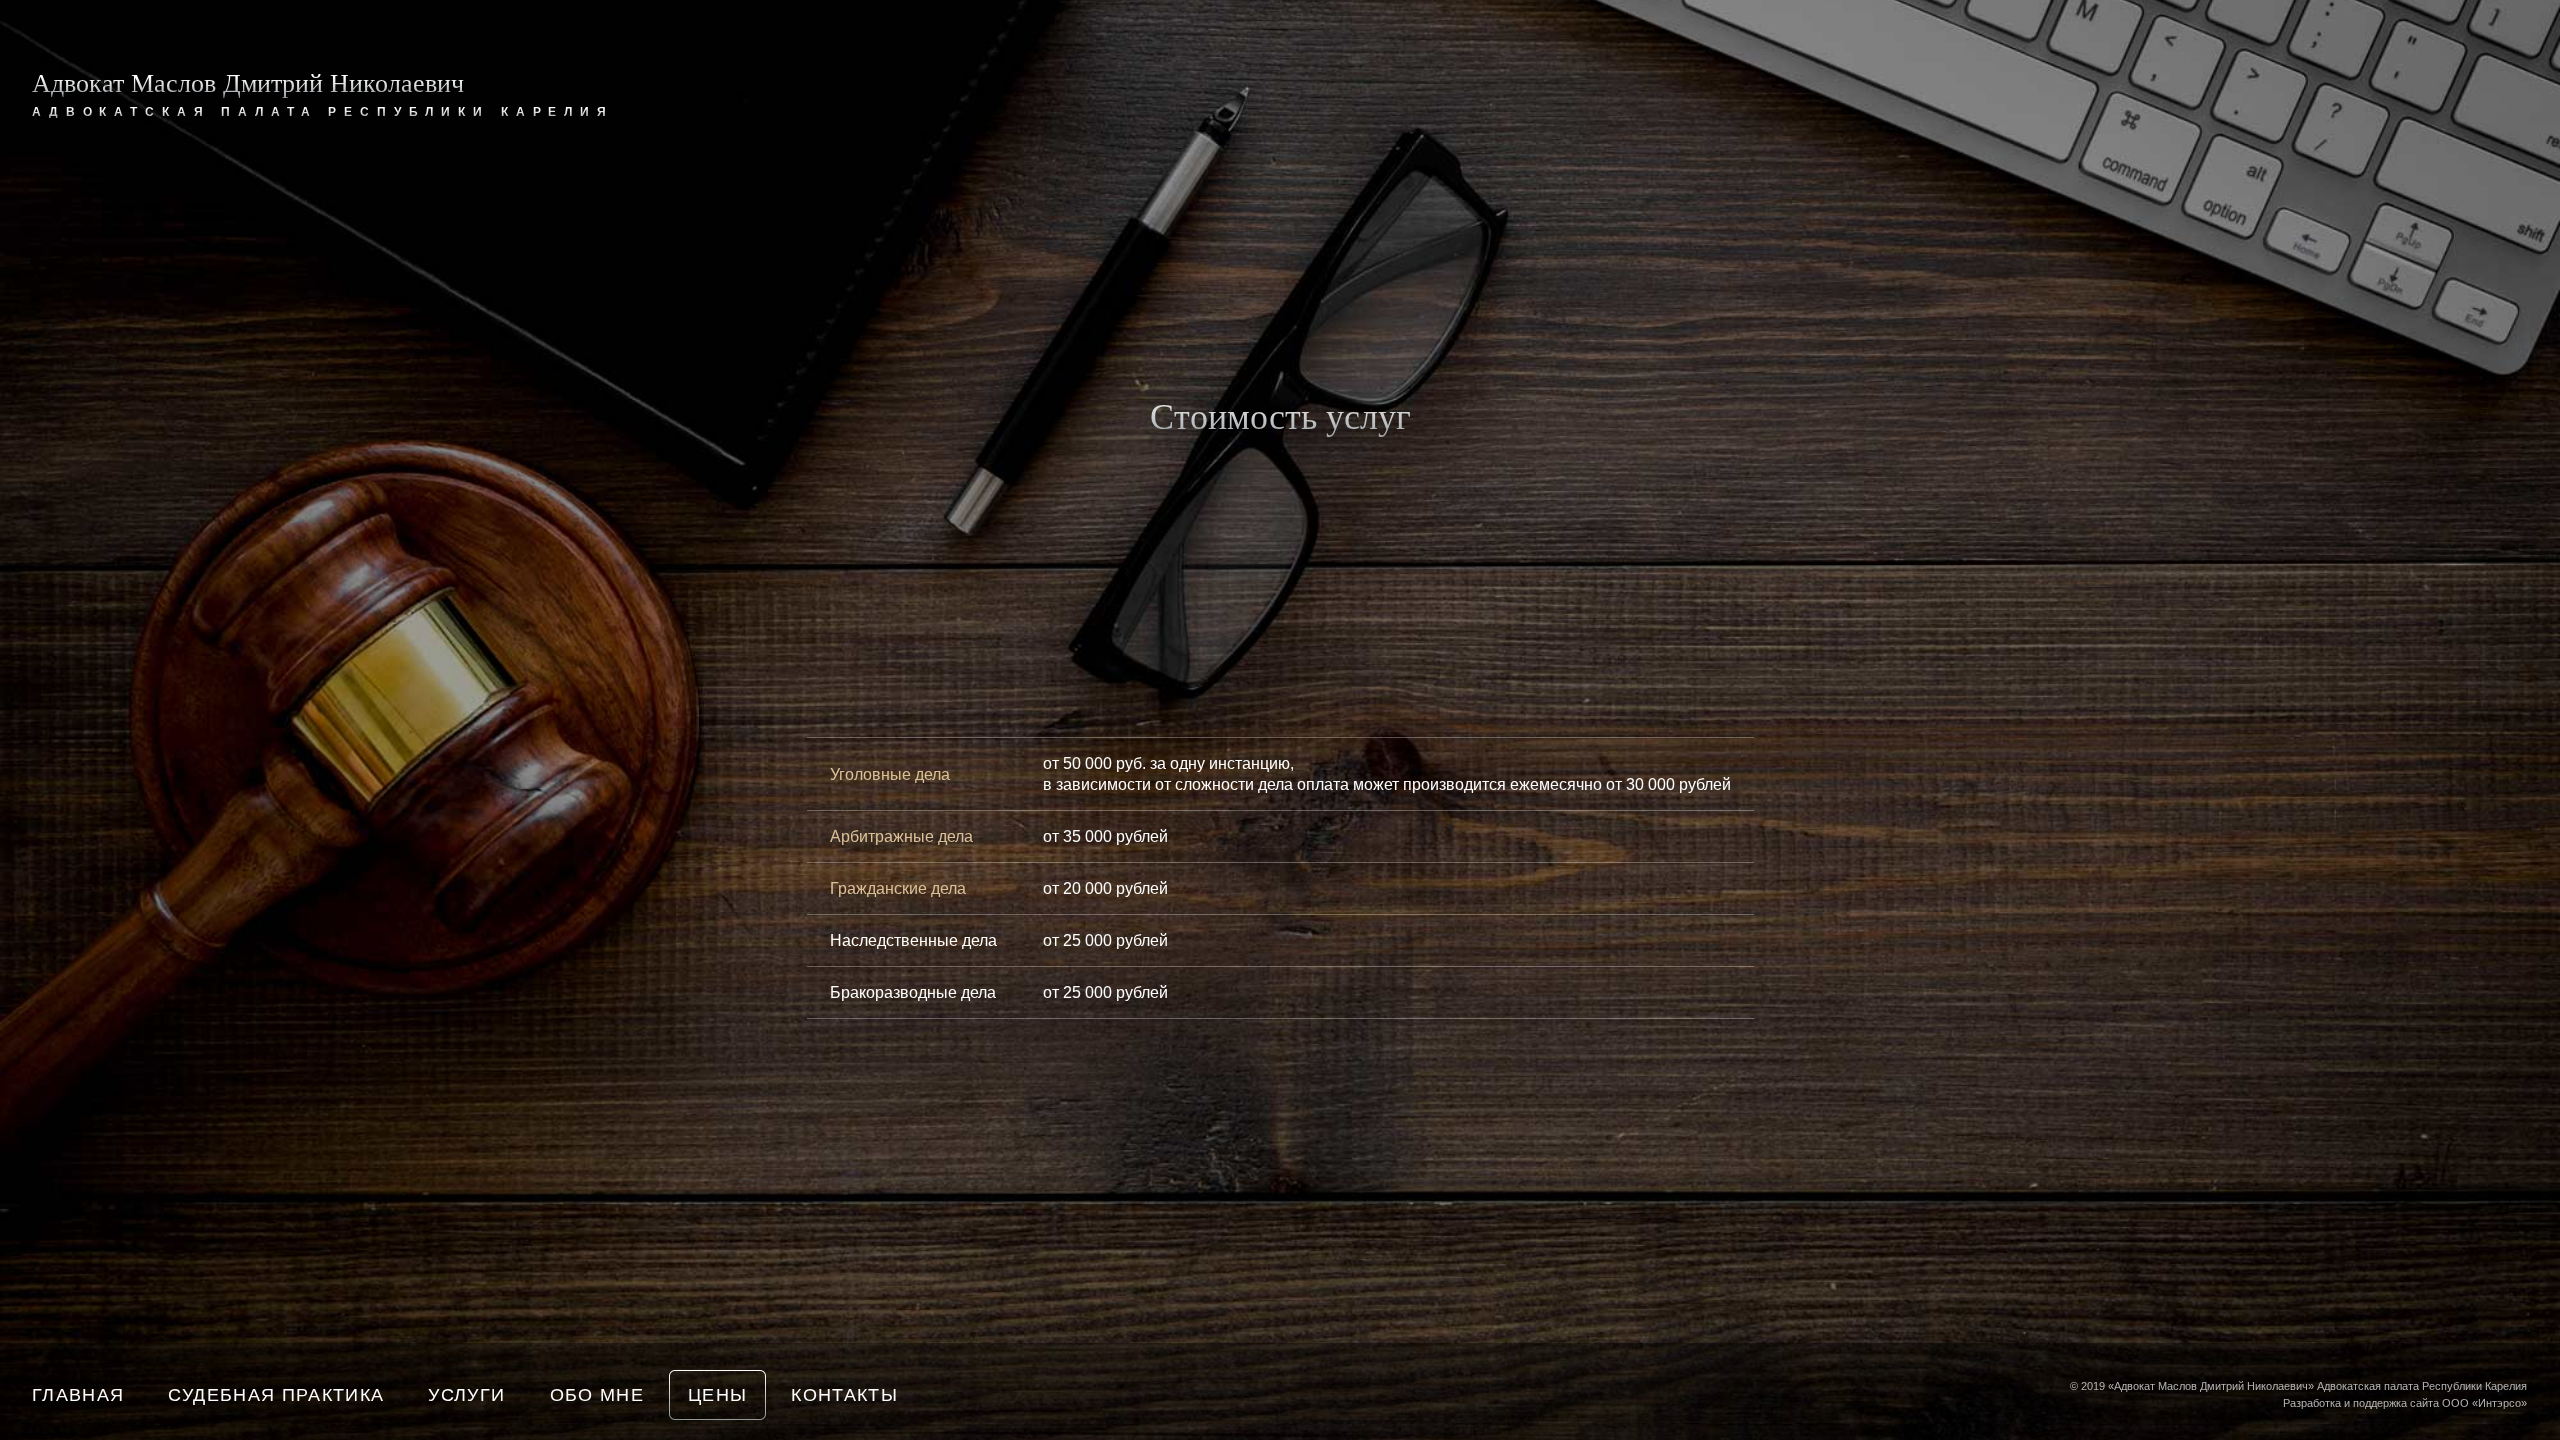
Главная (78, 1395)
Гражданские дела (898, 888)
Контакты (844, 1395)
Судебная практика (276, 1395)
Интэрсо (2499, 1403)
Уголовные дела (890, 774)
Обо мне (597, 1395)
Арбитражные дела (901, 836)
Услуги (466, 1395)
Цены (717, 1395)
